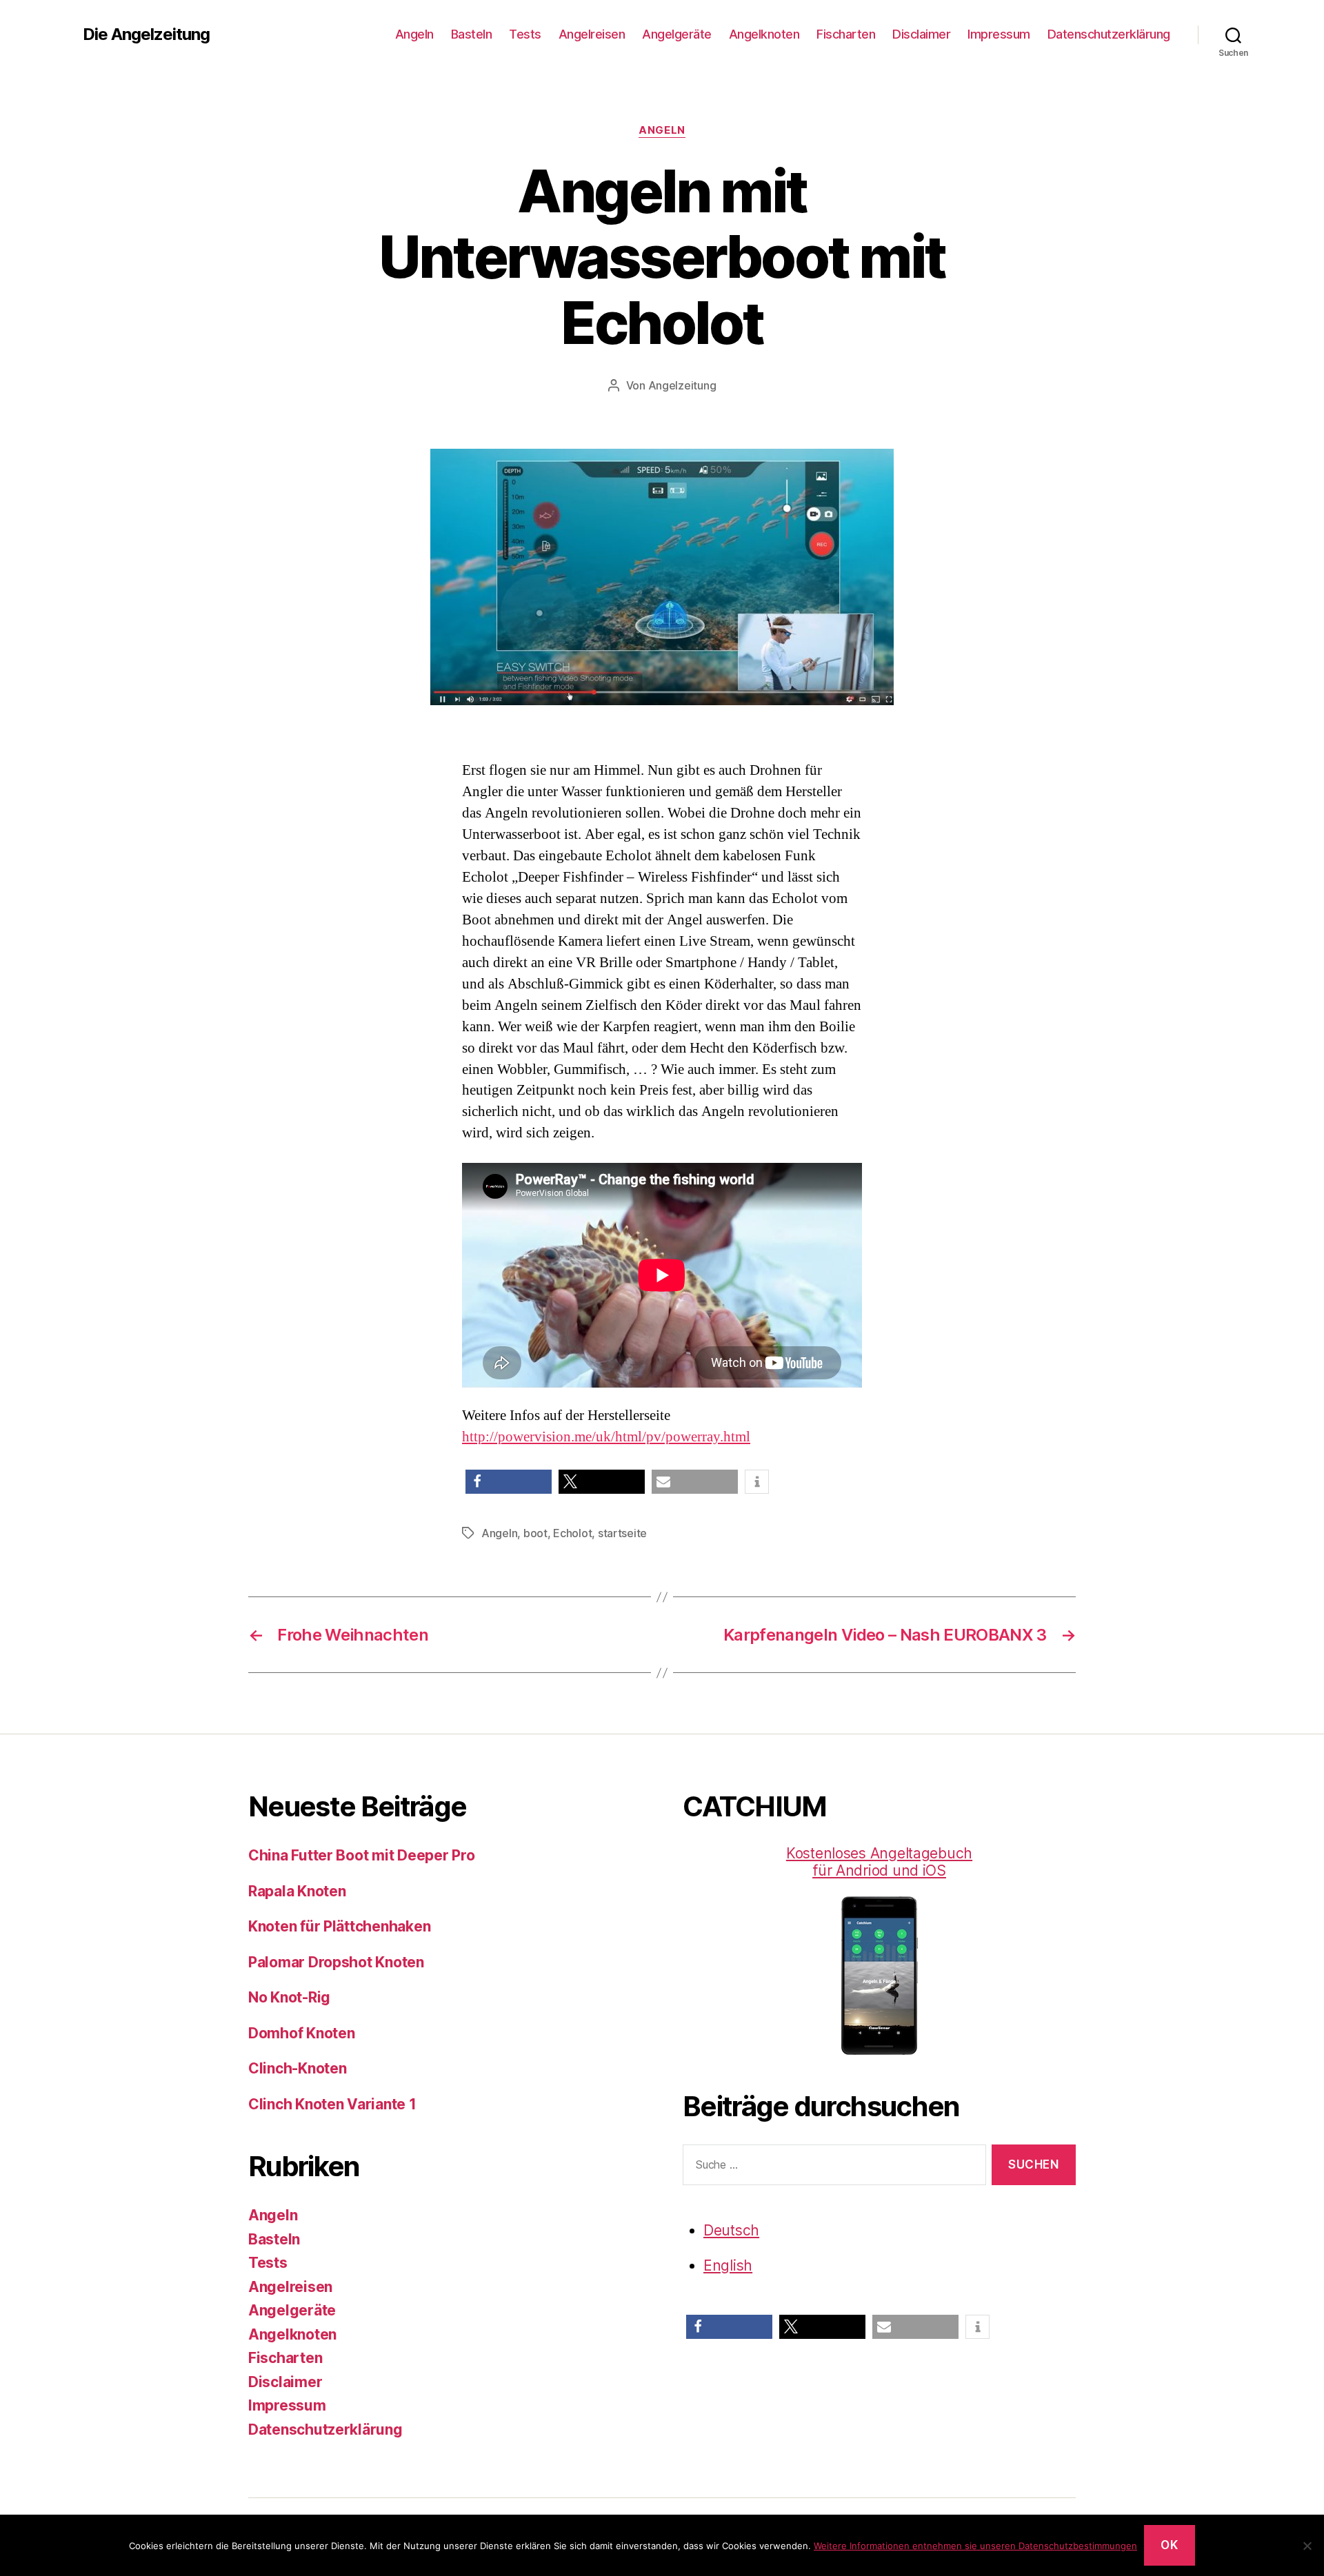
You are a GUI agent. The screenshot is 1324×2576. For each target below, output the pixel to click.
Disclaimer (921, 34)
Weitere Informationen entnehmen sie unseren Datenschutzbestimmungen (975, 2546)
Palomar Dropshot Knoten (336, 1962)
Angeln (414, 34)
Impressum (999, 34)
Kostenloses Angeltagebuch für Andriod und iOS (879, 1862)
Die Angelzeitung (146, 34)
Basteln (472, 34)
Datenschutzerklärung (1109, 34)
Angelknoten (764, 34)
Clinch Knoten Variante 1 (332, 2104)
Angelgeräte (677, 34)
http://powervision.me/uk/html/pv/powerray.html (606, 1437)
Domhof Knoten (302, 2033)
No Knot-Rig (289, 1997)
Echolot (572, 1533)
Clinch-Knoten (298, 2068)
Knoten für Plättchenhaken (339, 1926)
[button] (509, 1482)
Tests (525, 34)
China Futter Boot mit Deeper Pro (361, 1855)
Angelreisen (592, 34)
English (728, 2265)
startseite (622, 1533)
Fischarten (846, 34)
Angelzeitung (682, 385)
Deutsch (731, 2230)
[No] (1307, 2546)
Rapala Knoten (297, 1891)
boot (535, 1533)
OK (1169, 2545)
